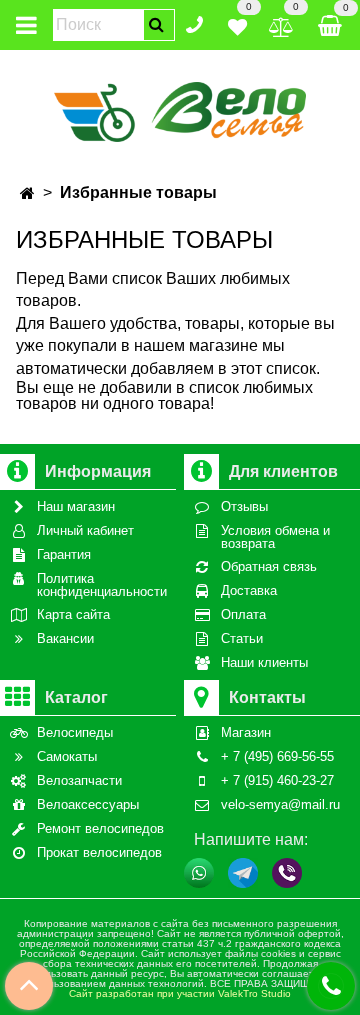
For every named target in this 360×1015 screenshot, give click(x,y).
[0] (237, 23)
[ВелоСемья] (180, 108)
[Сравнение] (281, 23)
